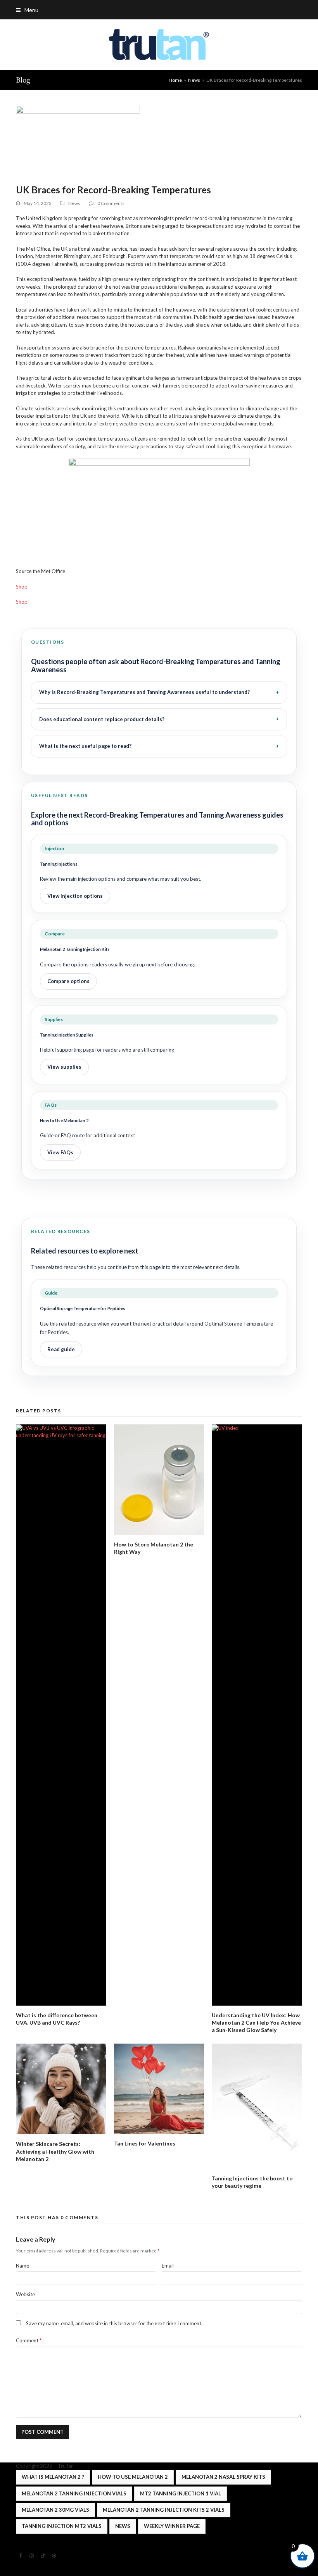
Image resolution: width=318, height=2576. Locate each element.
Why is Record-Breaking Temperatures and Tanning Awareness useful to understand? (144, 692)
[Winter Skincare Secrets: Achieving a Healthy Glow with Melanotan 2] (61, 2089)
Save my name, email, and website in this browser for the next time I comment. (114, 2323)
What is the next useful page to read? (85, 746)
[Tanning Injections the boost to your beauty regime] (257, 2106)
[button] (27, 10)
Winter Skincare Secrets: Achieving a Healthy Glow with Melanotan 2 (55, 2151)
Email (168, 2266)
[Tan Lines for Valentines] (159, 2089)
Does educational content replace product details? (102, 719)
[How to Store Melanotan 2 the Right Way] (159, 1480)
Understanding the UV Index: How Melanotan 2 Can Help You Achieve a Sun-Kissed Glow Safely (256, 2023)
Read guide (61, 1349)
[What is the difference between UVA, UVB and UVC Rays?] (61, 1715)
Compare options (68, 981)
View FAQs (60, 1152)
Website (25, 2294)
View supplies (64, 1067)
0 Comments (111, 203)
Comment (29, 2340)
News (74, 203)
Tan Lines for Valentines (145, 2143)
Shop (22, 587)
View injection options (75, 896)
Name (22, 2266)
